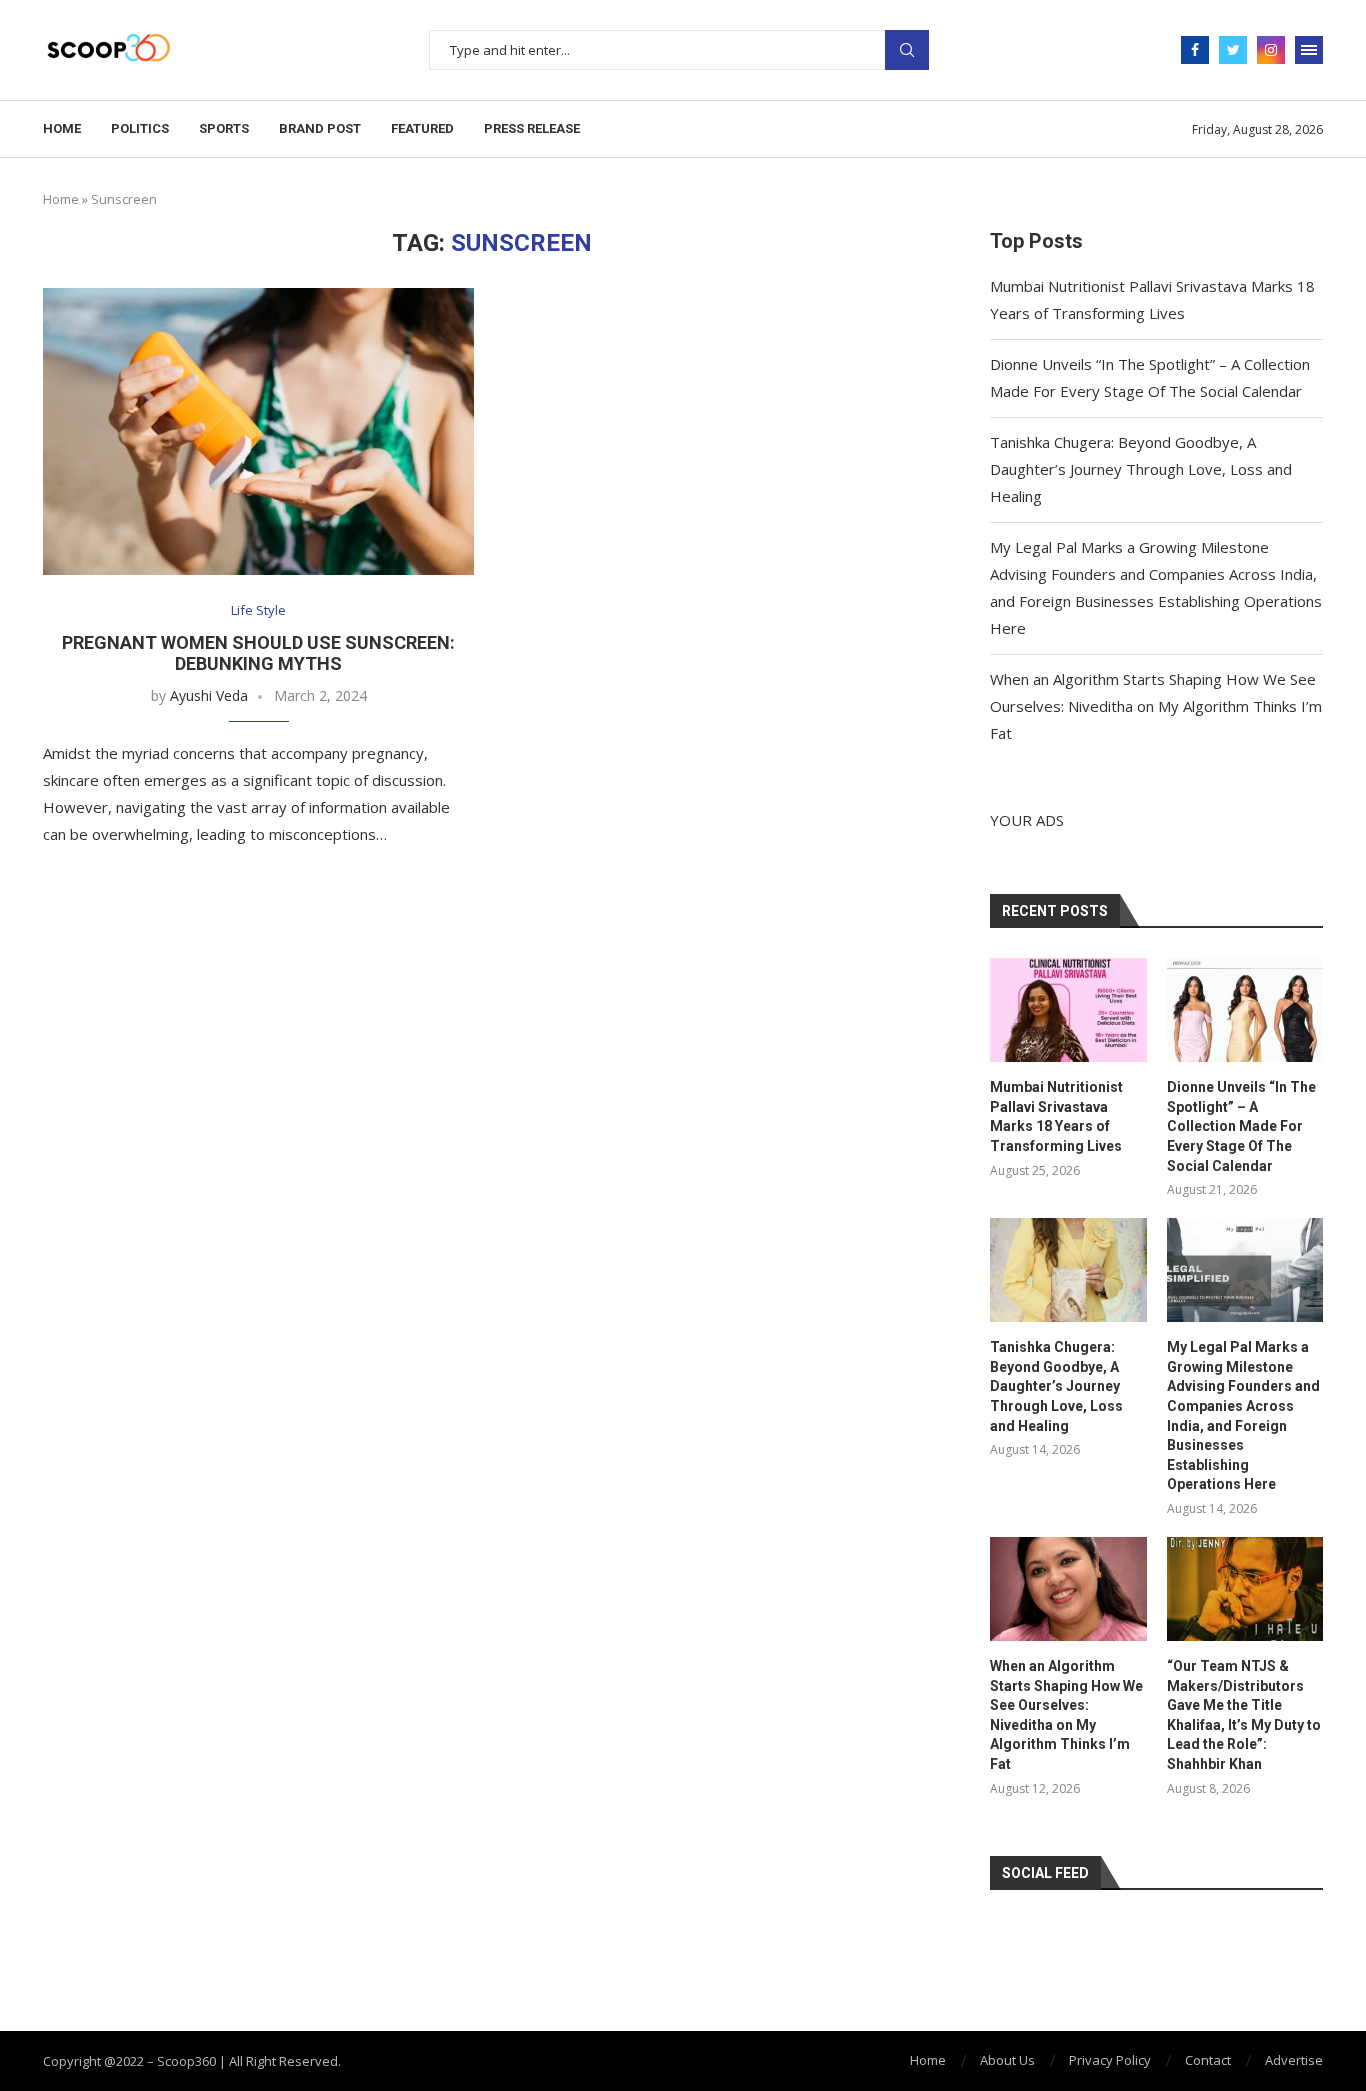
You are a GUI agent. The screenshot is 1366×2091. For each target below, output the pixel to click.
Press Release (532, 128)
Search (907, 50)
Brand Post (320, 128)
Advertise (1294, 2060)
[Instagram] (1271, 50)
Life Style (258, 611)
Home (62, 128)
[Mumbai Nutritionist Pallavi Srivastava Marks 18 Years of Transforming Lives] (1068, 1010)
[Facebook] (1195, 50)
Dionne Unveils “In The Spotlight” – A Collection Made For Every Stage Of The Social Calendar (1241, 1126)
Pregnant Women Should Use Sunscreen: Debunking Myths (258, 653)
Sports (224, 128)
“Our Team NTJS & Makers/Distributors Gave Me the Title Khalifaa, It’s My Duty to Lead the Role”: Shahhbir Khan (1244, 1715)
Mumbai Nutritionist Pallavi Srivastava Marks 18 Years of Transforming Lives (1056, 1116)
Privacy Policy (1110, 2060)
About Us (1007, 2060)
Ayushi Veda (209, 695)
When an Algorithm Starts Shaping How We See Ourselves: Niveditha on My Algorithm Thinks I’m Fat (1156, 706)
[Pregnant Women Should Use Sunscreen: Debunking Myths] (258, 431)
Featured (422, 128)
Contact (1208, 2060)
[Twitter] (1233, 50)
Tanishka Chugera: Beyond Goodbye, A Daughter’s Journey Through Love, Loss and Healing (1141, 469)
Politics (140, 128)
